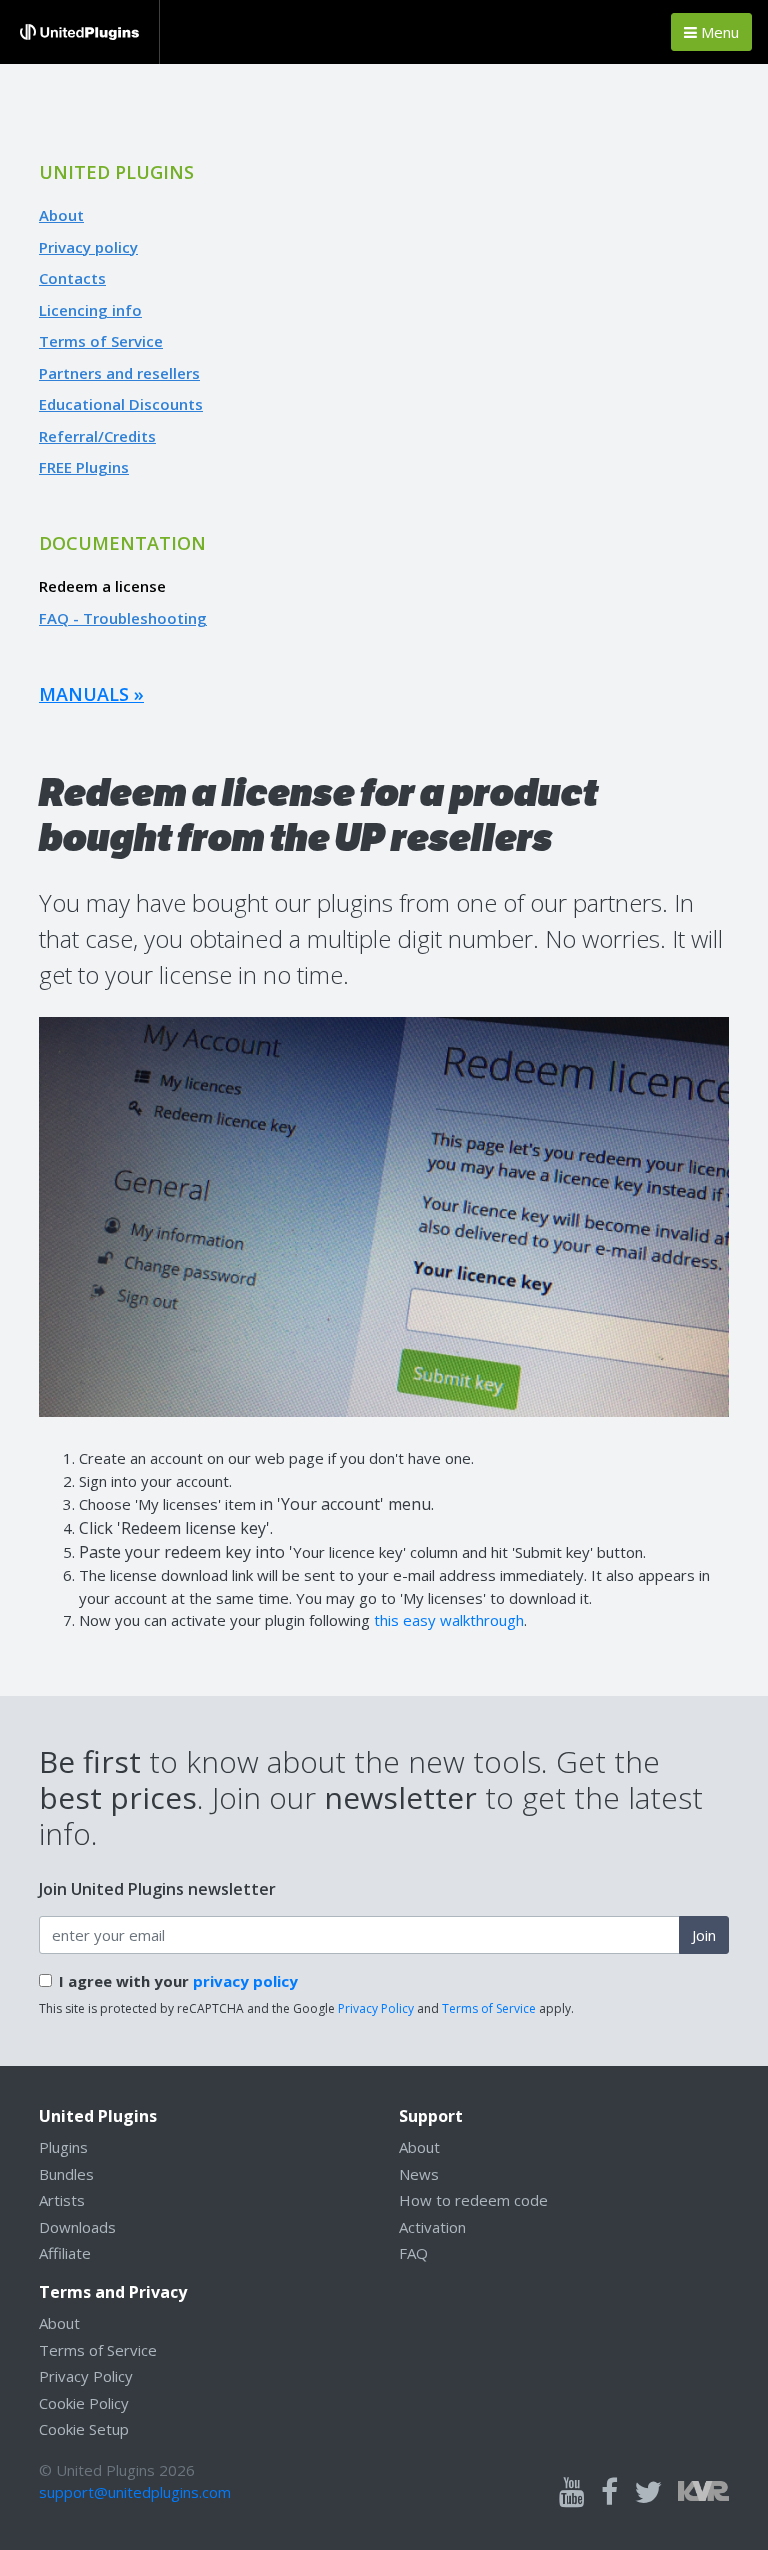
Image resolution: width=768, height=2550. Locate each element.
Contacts (72, 278)
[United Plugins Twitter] (648, 2493)
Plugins (63, 2147)
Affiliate (65, 2253)
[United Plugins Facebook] (609, 2493)
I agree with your (178, 1981)
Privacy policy (88, 247)
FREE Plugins (84, 467)
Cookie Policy (84, 2403)
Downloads (77, 2227)
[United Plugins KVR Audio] (703, 2489)
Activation (432, 2227)
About (61, 215)
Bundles (66, 2174)
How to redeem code (473, 2200)
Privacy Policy (376, 2008)
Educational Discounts (121, 404)
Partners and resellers (119, 373)
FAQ (413, 2253)
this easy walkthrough (449, 1620)
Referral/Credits (97, 436)
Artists (62, 2200)
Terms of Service (101, 341)
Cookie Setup (84, 2429)
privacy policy (245, 1981)
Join (704, 1935)
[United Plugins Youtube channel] (572, 2493)
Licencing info (90, 310)
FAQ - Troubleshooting (123, 618)
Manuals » (91, 694)
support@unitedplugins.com (135, 2492)
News (419, 2174)
